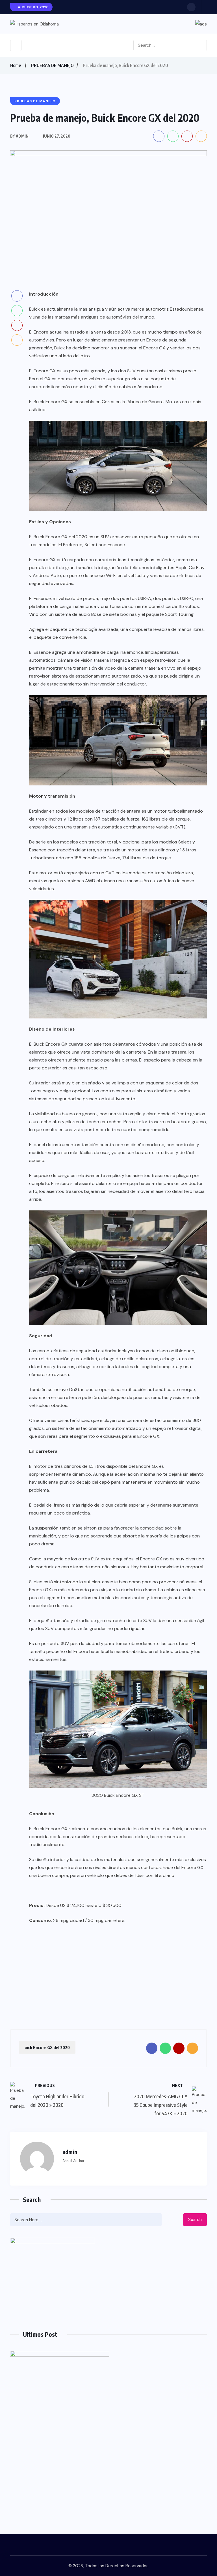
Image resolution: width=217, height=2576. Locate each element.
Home (16, 65)
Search (195, 2220)
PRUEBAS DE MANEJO (52, 65)
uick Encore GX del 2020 (47, 2047)
